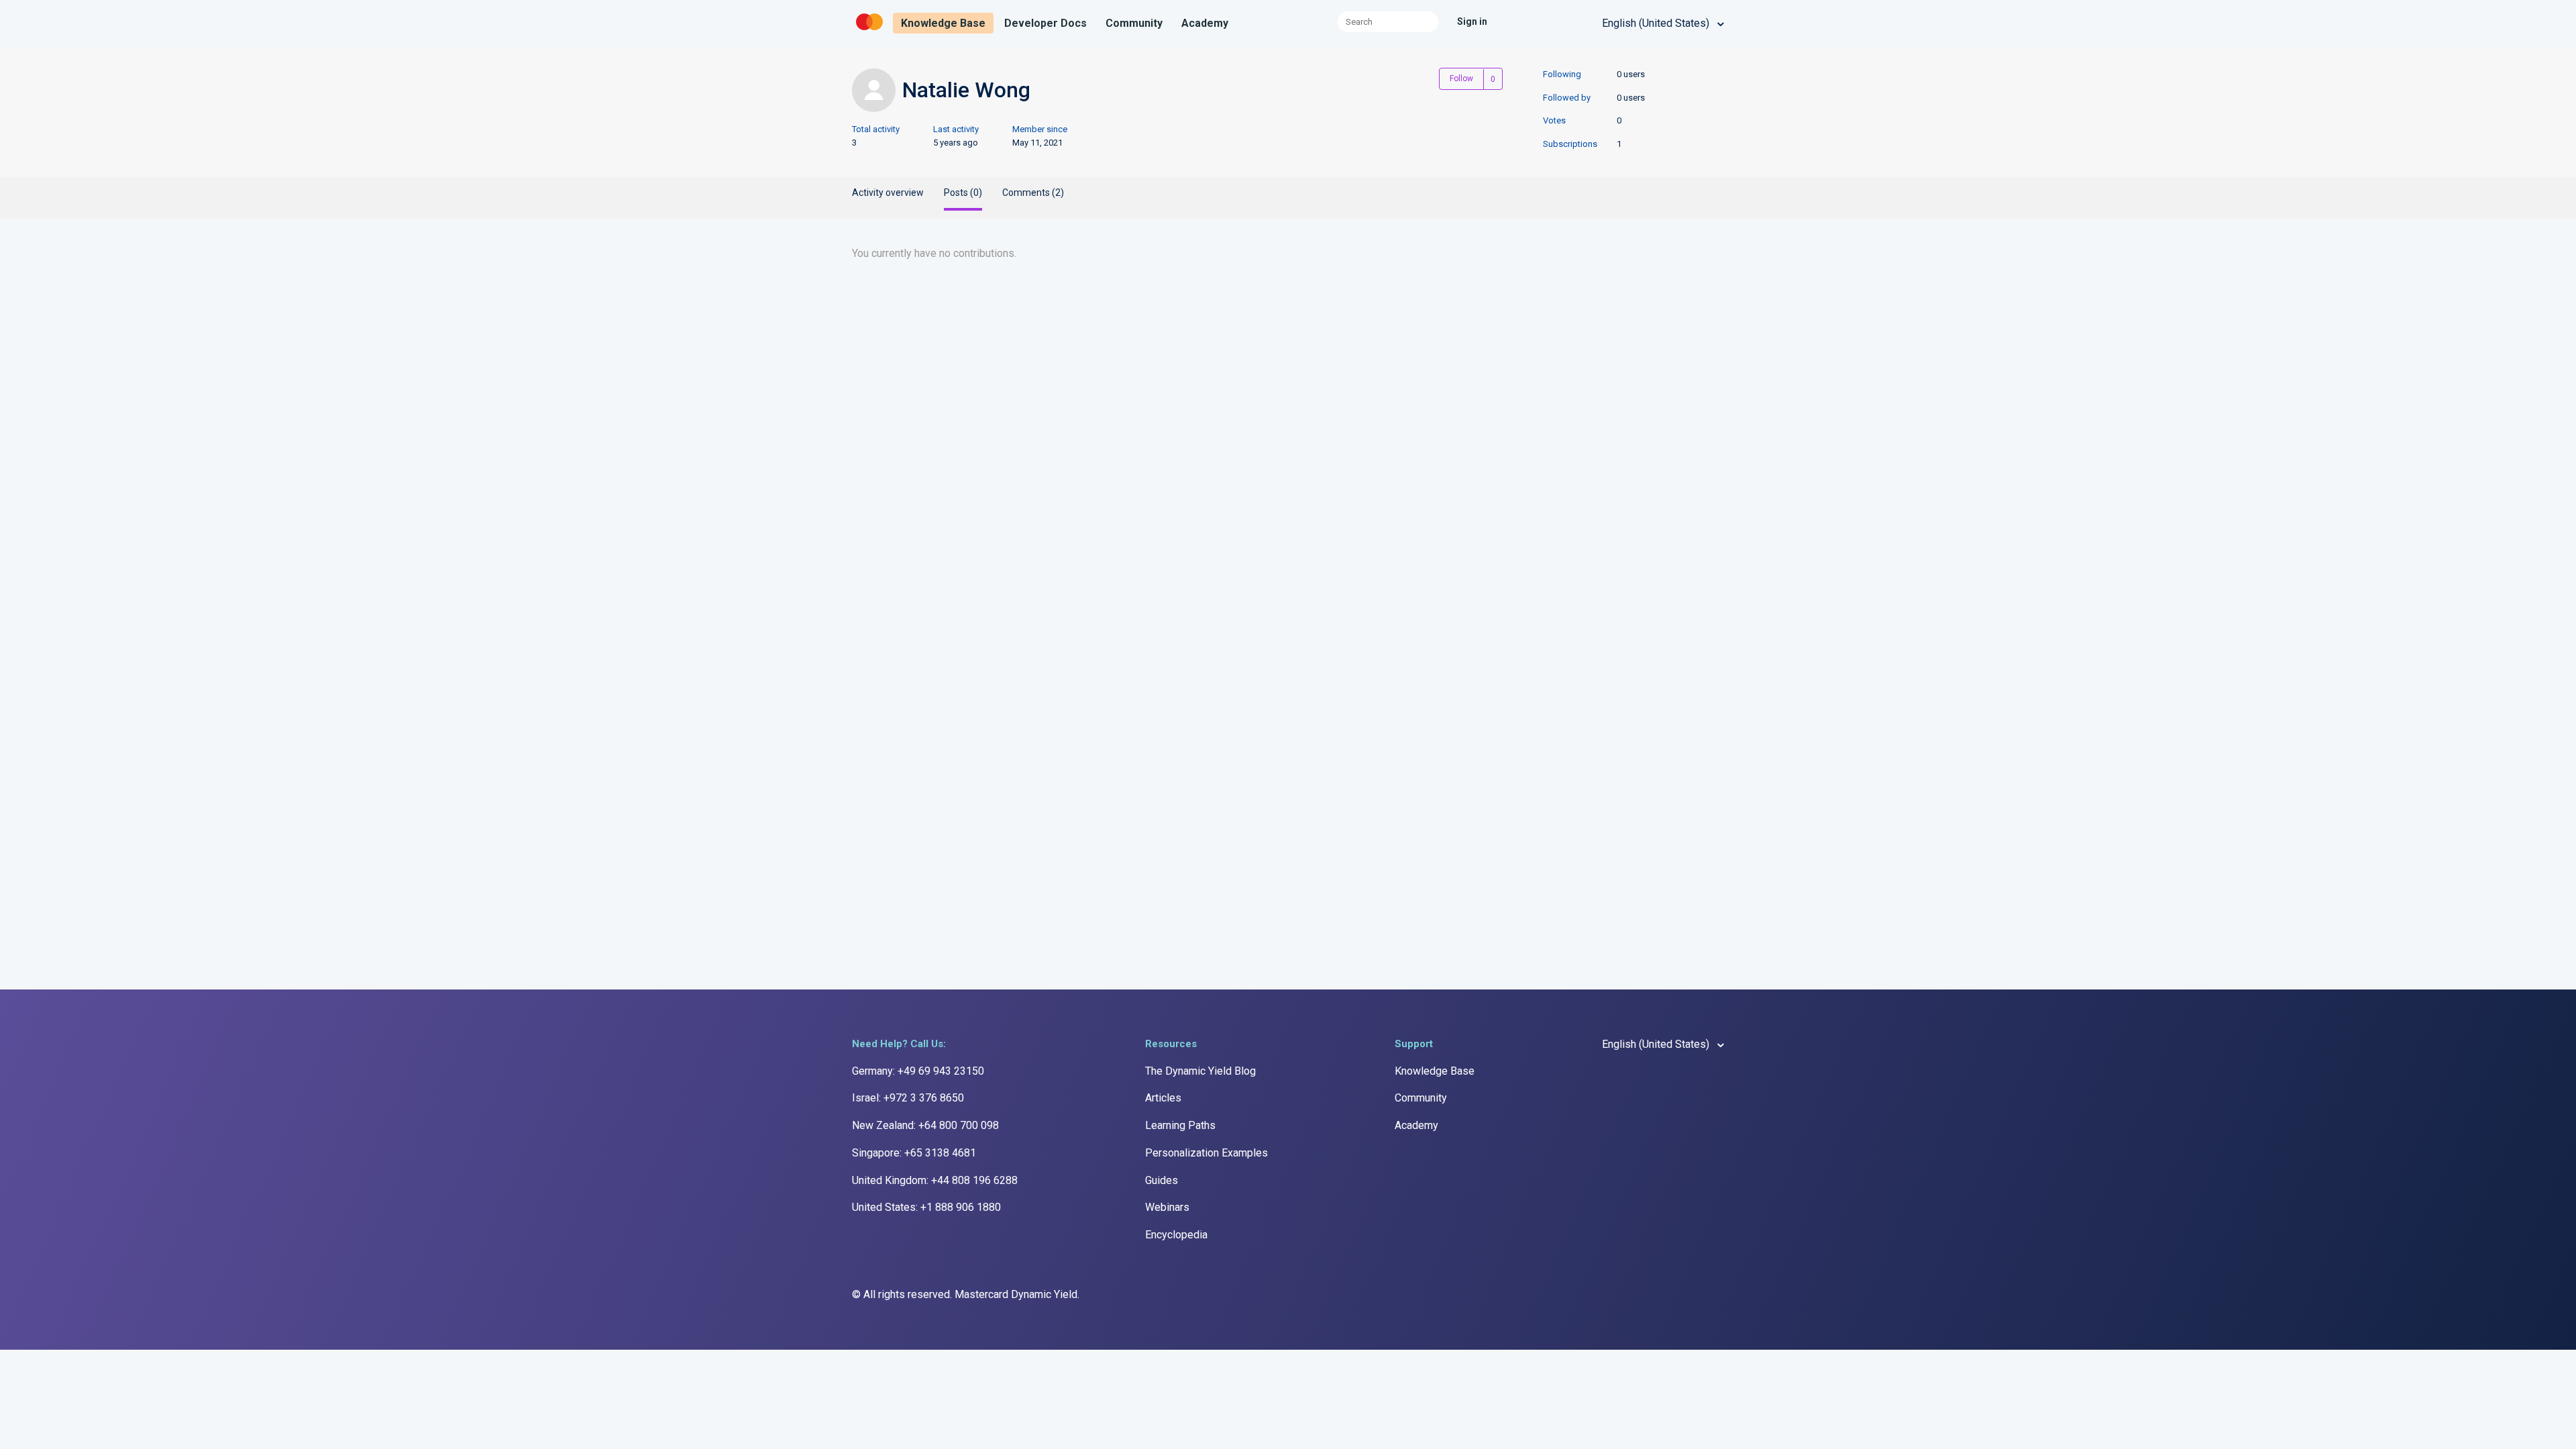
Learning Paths (1180, 1125)
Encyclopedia (1176, 1235)
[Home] (871, 31)
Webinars (1167, 1207)
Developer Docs (1045, 23)
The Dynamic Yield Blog (1200, 1071)
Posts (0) (963, 193)
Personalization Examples (1206, 1153)
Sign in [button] (1472, 21)
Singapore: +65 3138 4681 (914, 1153)
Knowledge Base (943, 23)
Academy (1205, 23)
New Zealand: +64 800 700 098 (925, 1125)
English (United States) (1657, 23)
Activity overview (888, 193)
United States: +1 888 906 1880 (926, 1207)
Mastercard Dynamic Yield (1016, 1294)
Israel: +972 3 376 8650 (908, 1098)
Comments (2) (1033, 193)
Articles (1163, 1098)
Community (1134, 23)
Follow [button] (1461, 78)
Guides (1162, 1180)
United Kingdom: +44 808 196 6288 (935, 1180)
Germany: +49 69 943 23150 (918, 1071)
